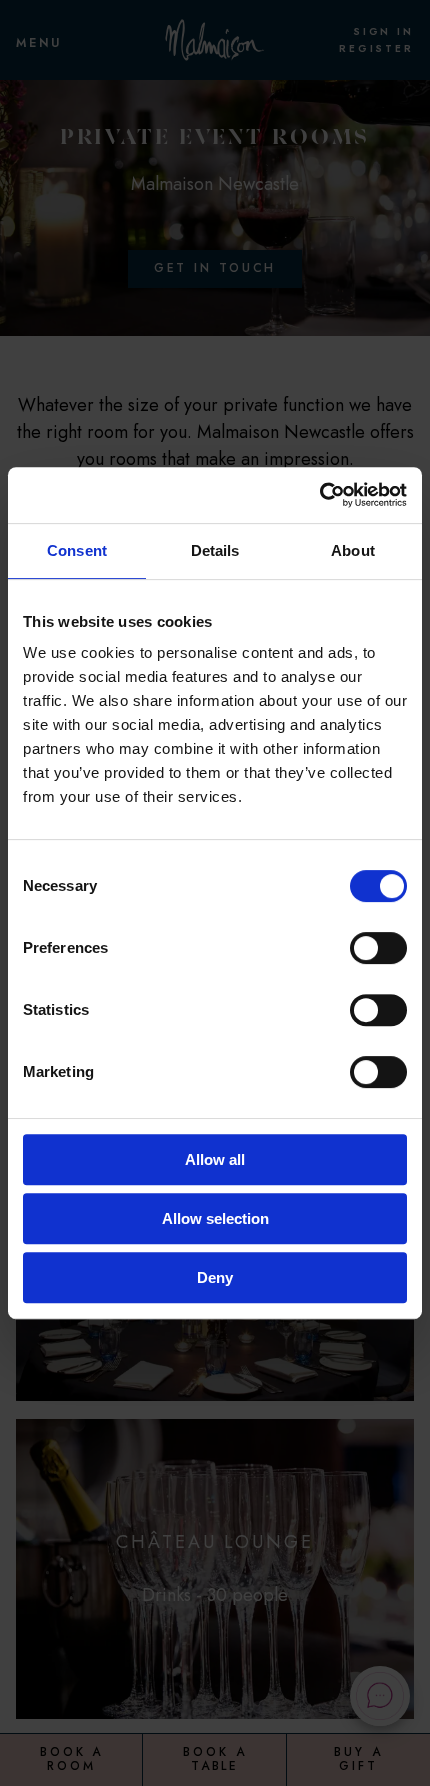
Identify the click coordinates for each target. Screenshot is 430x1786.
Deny (215, 1277)
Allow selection (215, 1218)
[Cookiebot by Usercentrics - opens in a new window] (319, 495)
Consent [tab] (77, 550)
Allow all (215, 1159)
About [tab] (353, 550)
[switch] (378, 948)
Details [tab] (215, 550)
